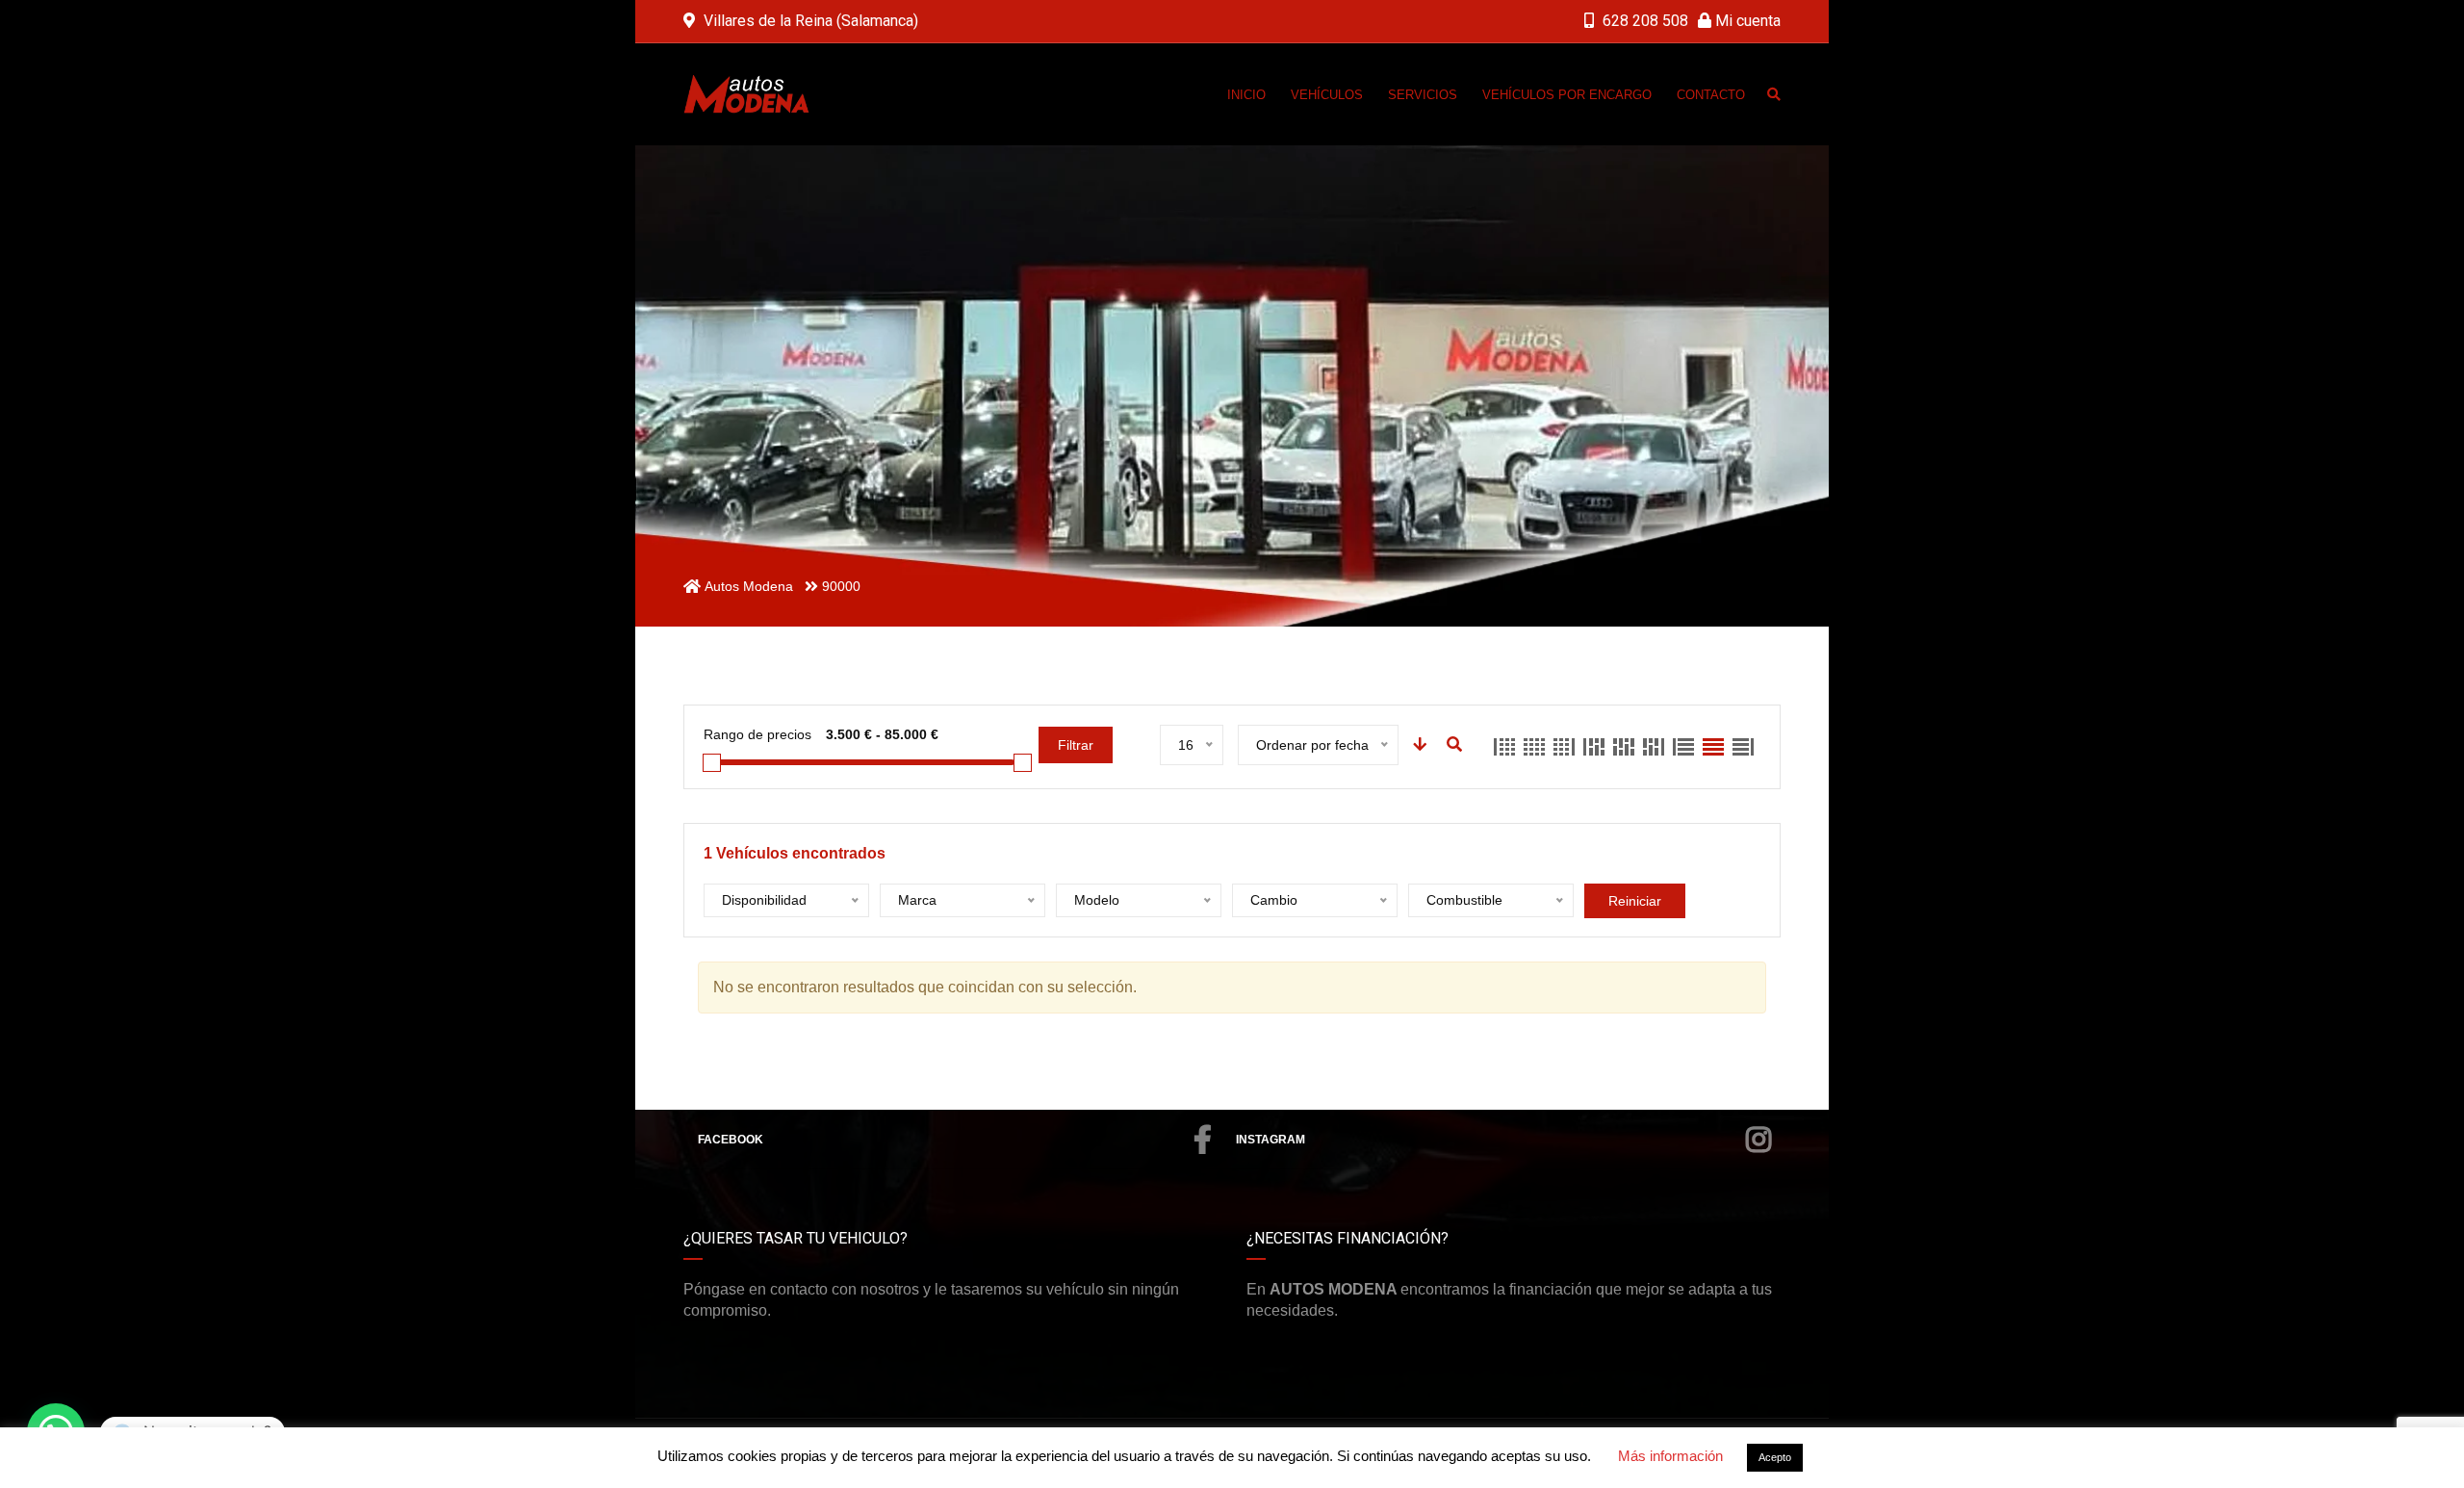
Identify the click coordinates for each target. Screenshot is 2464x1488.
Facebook (731, 1140)
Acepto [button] (1775, 1457)
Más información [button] (1670, 1456)
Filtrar (1076, 745)
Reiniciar (1635, 901)
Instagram (1270, 1140)
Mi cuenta (1746, 21)
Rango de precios (757, 734)
